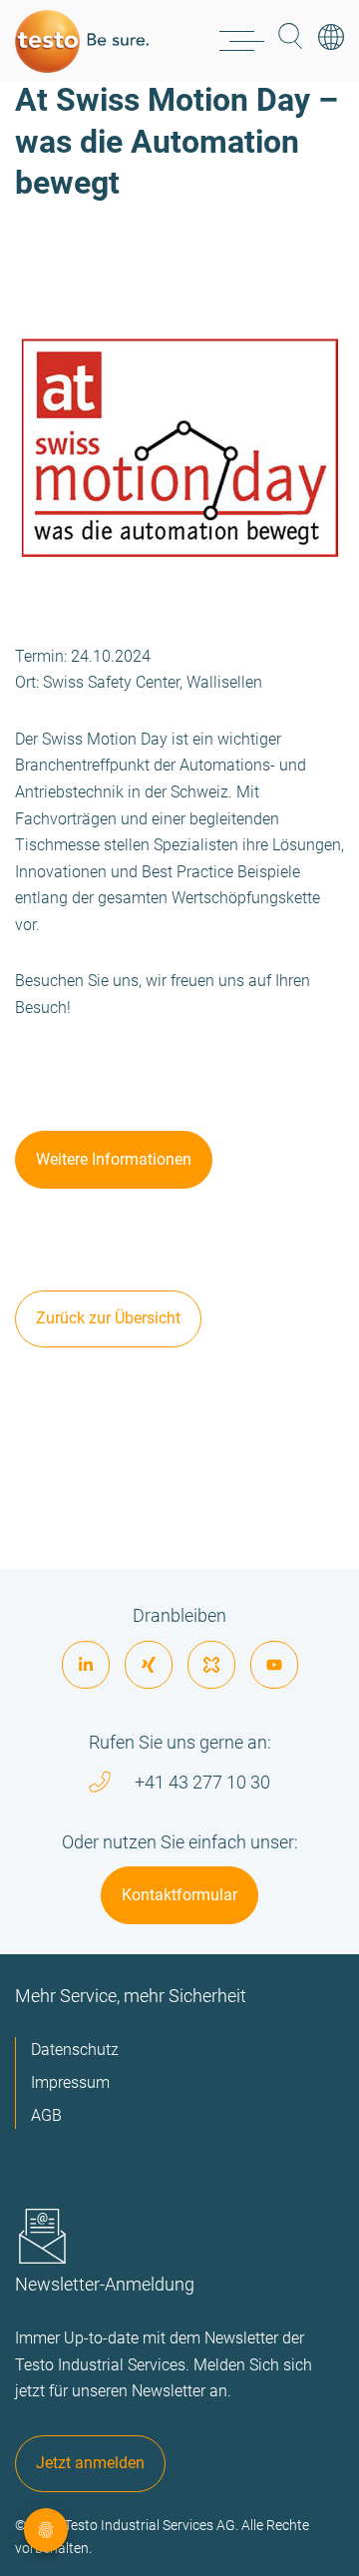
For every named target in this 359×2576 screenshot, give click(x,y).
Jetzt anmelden (90, 2463)
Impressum (70, 2082)
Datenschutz (75, 2050)
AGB (46, 2115)
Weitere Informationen (114, 1159)
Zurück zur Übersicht (108, 1318)
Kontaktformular (179, 1895)
